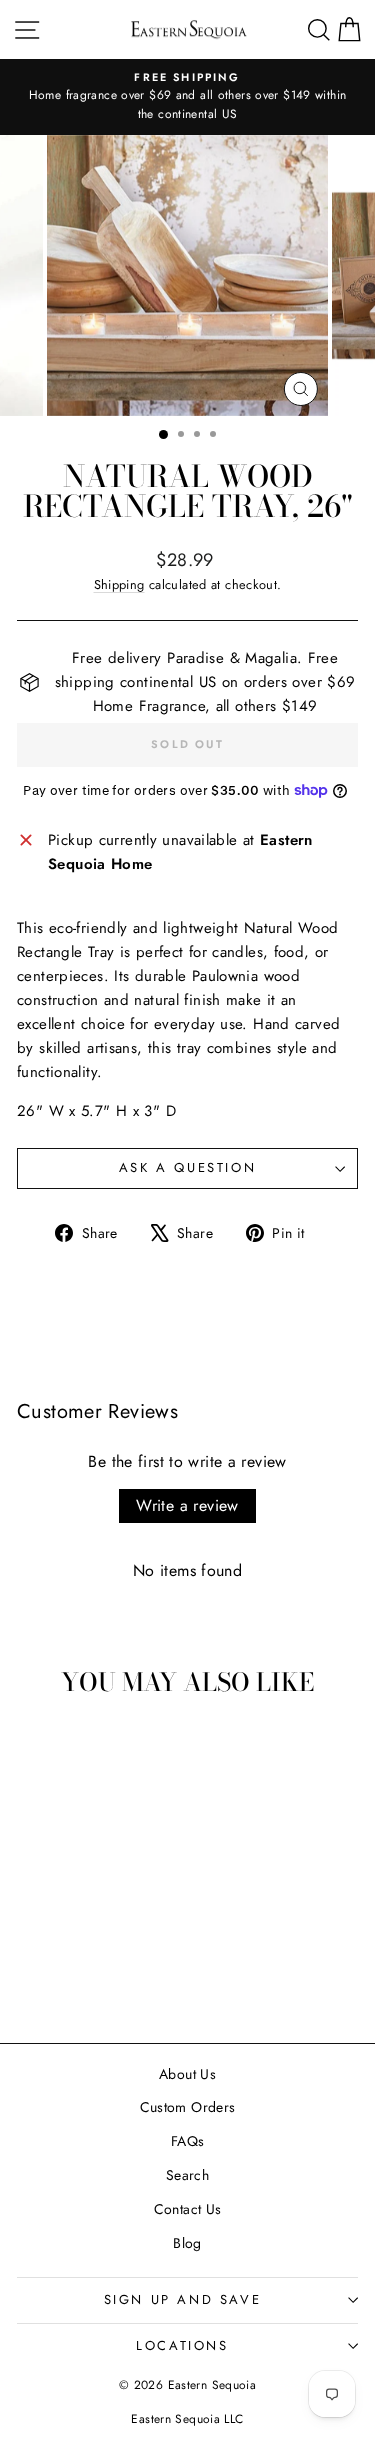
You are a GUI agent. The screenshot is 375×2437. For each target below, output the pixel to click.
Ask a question (187, 1167)
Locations (182, 2345)
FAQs (188, 2141)
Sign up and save (183, 2299)
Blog (187, 2243)
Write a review (187, 1505)
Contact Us (188, 2209)
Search (187, 2175)
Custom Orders (188, 2107)
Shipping (119, 584)
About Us (187, 2074)
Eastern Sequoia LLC (187, 2419)
